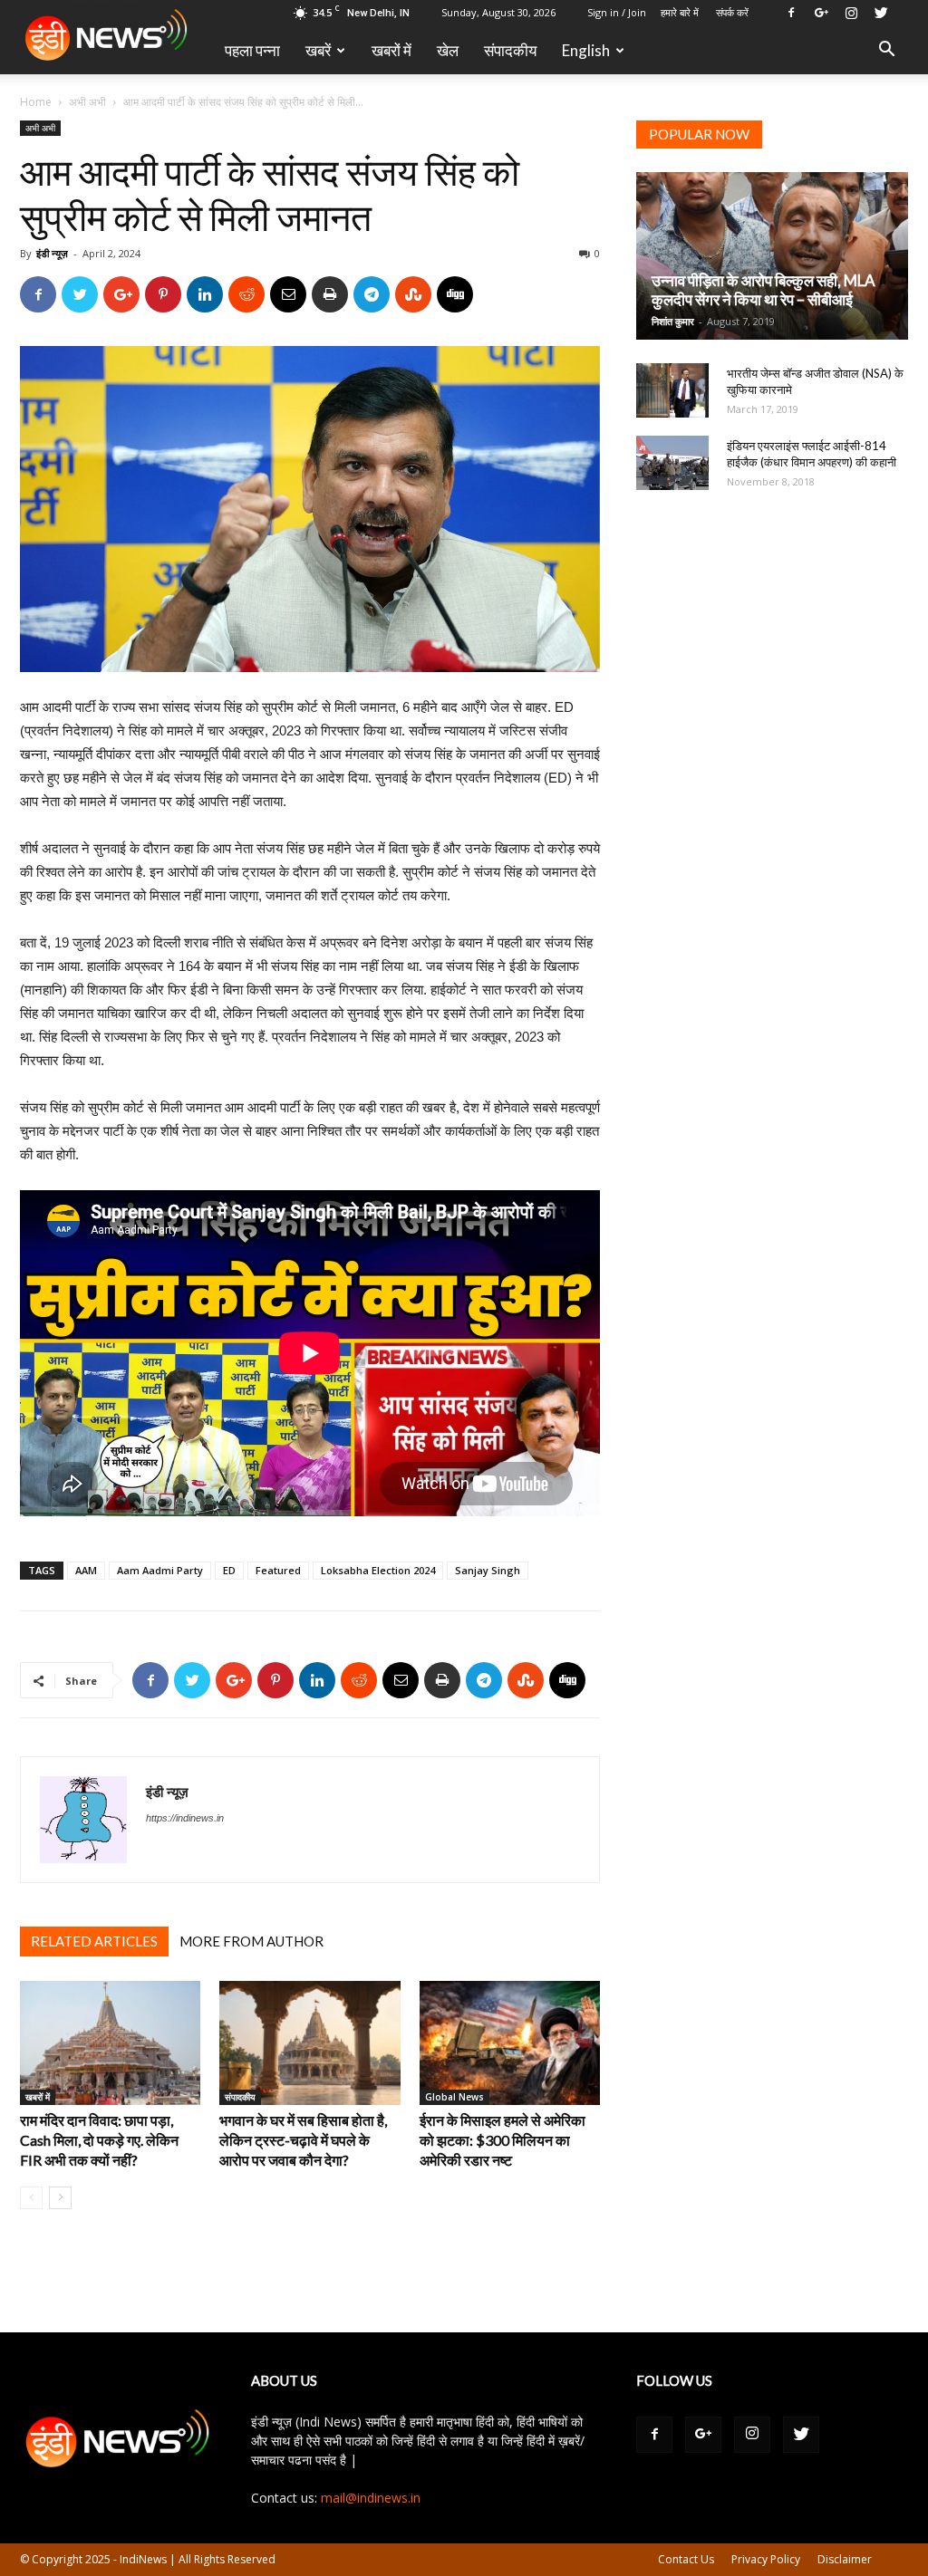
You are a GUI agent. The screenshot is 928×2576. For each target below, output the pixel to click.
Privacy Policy (766, 2559)
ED (229, 1570)
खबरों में (391, 50)
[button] (886, 51)
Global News (454, 2097)
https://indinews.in (185, 1818)
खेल (448, 50)
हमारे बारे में (680, 12)
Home (36, 102)
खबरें (318, 50)
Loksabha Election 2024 (378, 1570)
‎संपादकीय (510, 50)
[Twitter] (881, 13)
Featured (278, 1570)
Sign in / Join (617, 12)
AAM (86, 1570)
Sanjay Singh (488, 1570)
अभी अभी (87, 102)
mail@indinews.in (371, 2498)
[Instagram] (851, 13)
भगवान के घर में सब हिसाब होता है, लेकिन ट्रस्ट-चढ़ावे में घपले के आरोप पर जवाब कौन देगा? (303, 2140)
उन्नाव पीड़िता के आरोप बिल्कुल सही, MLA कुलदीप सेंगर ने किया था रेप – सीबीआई (764, 290)
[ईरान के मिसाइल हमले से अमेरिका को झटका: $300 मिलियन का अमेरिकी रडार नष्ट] (510, 2043)
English (586, 50)
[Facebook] (791, 13)
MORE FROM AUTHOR (251, 1941)
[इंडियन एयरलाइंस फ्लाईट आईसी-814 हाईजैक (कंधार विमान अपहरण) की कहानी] (672, 463)
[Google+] (821, 13)
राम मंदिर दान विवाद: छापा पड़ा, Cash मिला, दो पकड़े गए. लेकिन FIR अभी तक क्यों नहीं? (99, 2140)
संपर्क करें (732, 12)
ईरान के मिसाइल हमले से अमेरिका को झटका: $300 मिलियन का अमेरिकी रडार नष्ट (503, 2140)
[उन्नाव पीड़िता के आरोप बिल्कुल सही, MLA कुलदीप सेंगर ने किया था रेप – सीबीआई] (772, 256)
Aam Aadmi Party (160, 1570)
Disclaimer (845, 2559)
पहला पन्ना (252, 50)
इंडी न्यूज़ (52, 253)
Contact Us (686, 2559)
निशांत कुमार (673, 321)
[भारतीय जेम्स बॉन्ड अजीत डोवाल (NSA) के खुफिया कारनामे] (672, 390)
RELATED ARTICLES (94, 1941)
